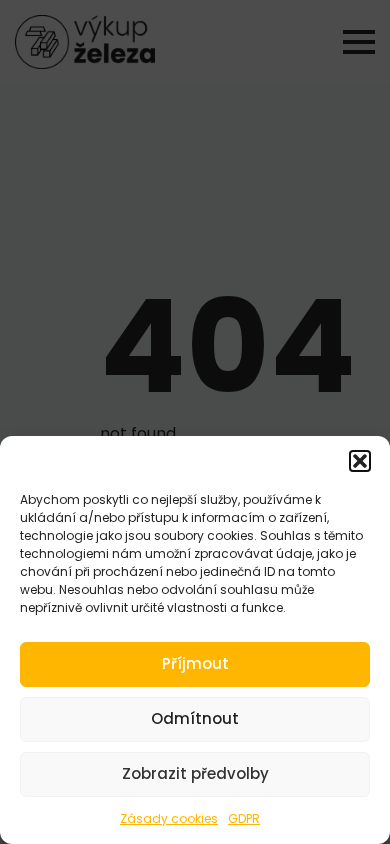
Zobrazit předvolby (195, 773)
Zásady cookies (169, 818)
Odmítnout (195, 718)
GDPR (244, 818)
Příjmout (195, 663)
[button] (360, 461)
